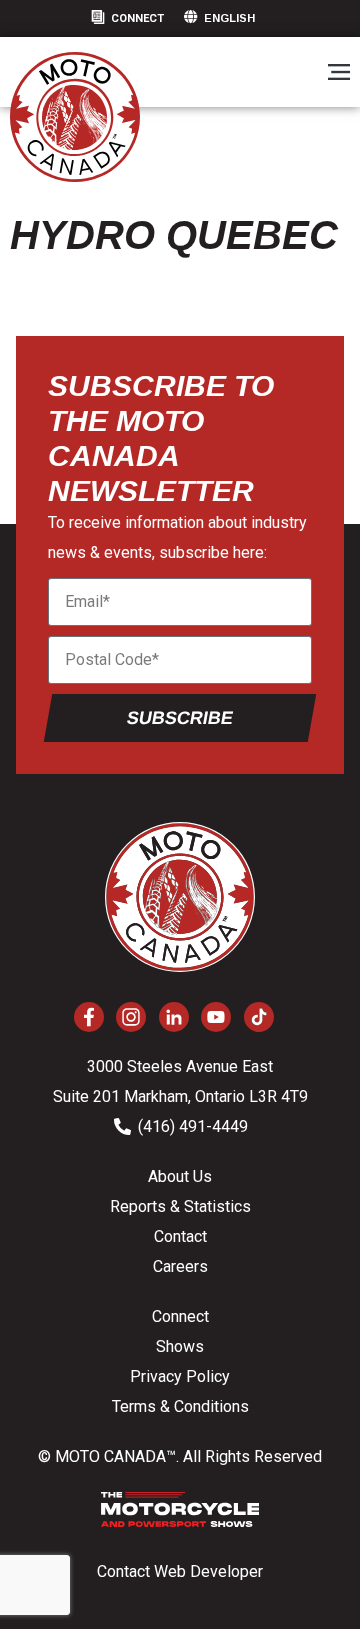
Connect (137, 18)
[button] (338, 73)
